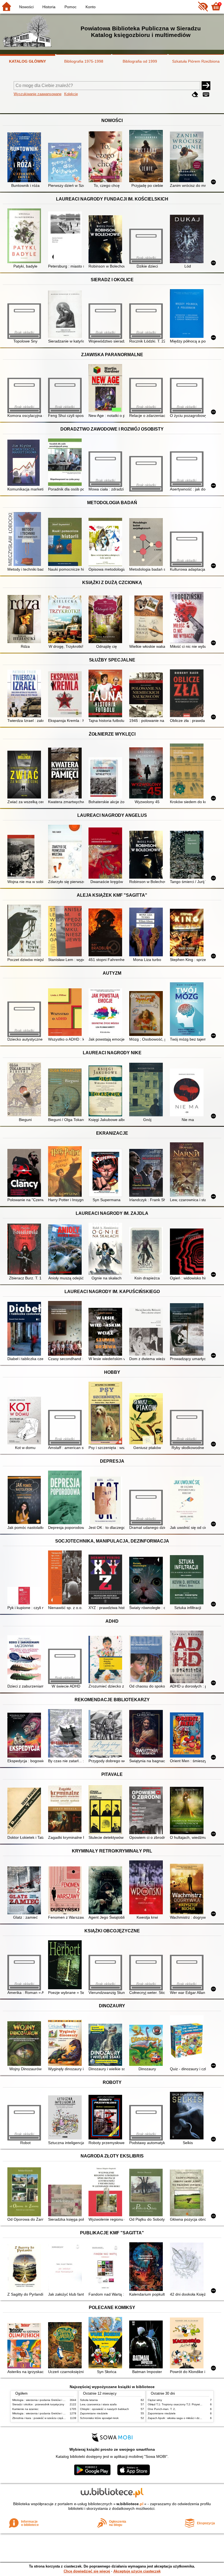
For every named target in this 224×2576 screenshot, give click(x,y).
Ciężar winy (155, 2400)
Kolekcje (71, 94)
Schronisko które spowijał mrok (99, 2418)
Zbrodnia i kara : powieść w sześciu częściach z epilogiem (48, 2418)
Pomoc (70, 7)
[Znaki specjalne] (206, 95)
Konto (91, 7)
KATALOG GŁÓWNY (27, 61)
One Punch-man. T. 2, (162, 2409)
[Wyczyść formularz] (195, 95)
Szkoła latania (89, 2400)
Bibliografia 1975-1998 (84, 61)
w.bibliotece (130, 2504)
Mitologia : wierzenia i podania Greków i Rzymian (43, 2400)
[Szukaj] (206, 86)
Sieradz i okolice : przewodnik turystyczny (38, 2404)
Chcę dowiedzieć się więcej (87, 2571)
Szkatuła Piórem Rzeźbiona (196, 61)
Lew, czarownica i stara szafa (98, 2404)
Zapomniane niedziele (94, 2413)
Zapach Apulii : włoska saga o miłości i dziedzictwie (180, 2418)
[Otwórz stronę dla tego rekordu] (25, 158)
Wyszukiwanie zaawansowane (38, 94)
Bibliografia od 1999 (140, 61)
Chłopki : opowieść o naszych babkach (104, 2409)
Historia (49, 7)
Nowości (26, 7)
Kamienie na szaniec (25, 2409)
